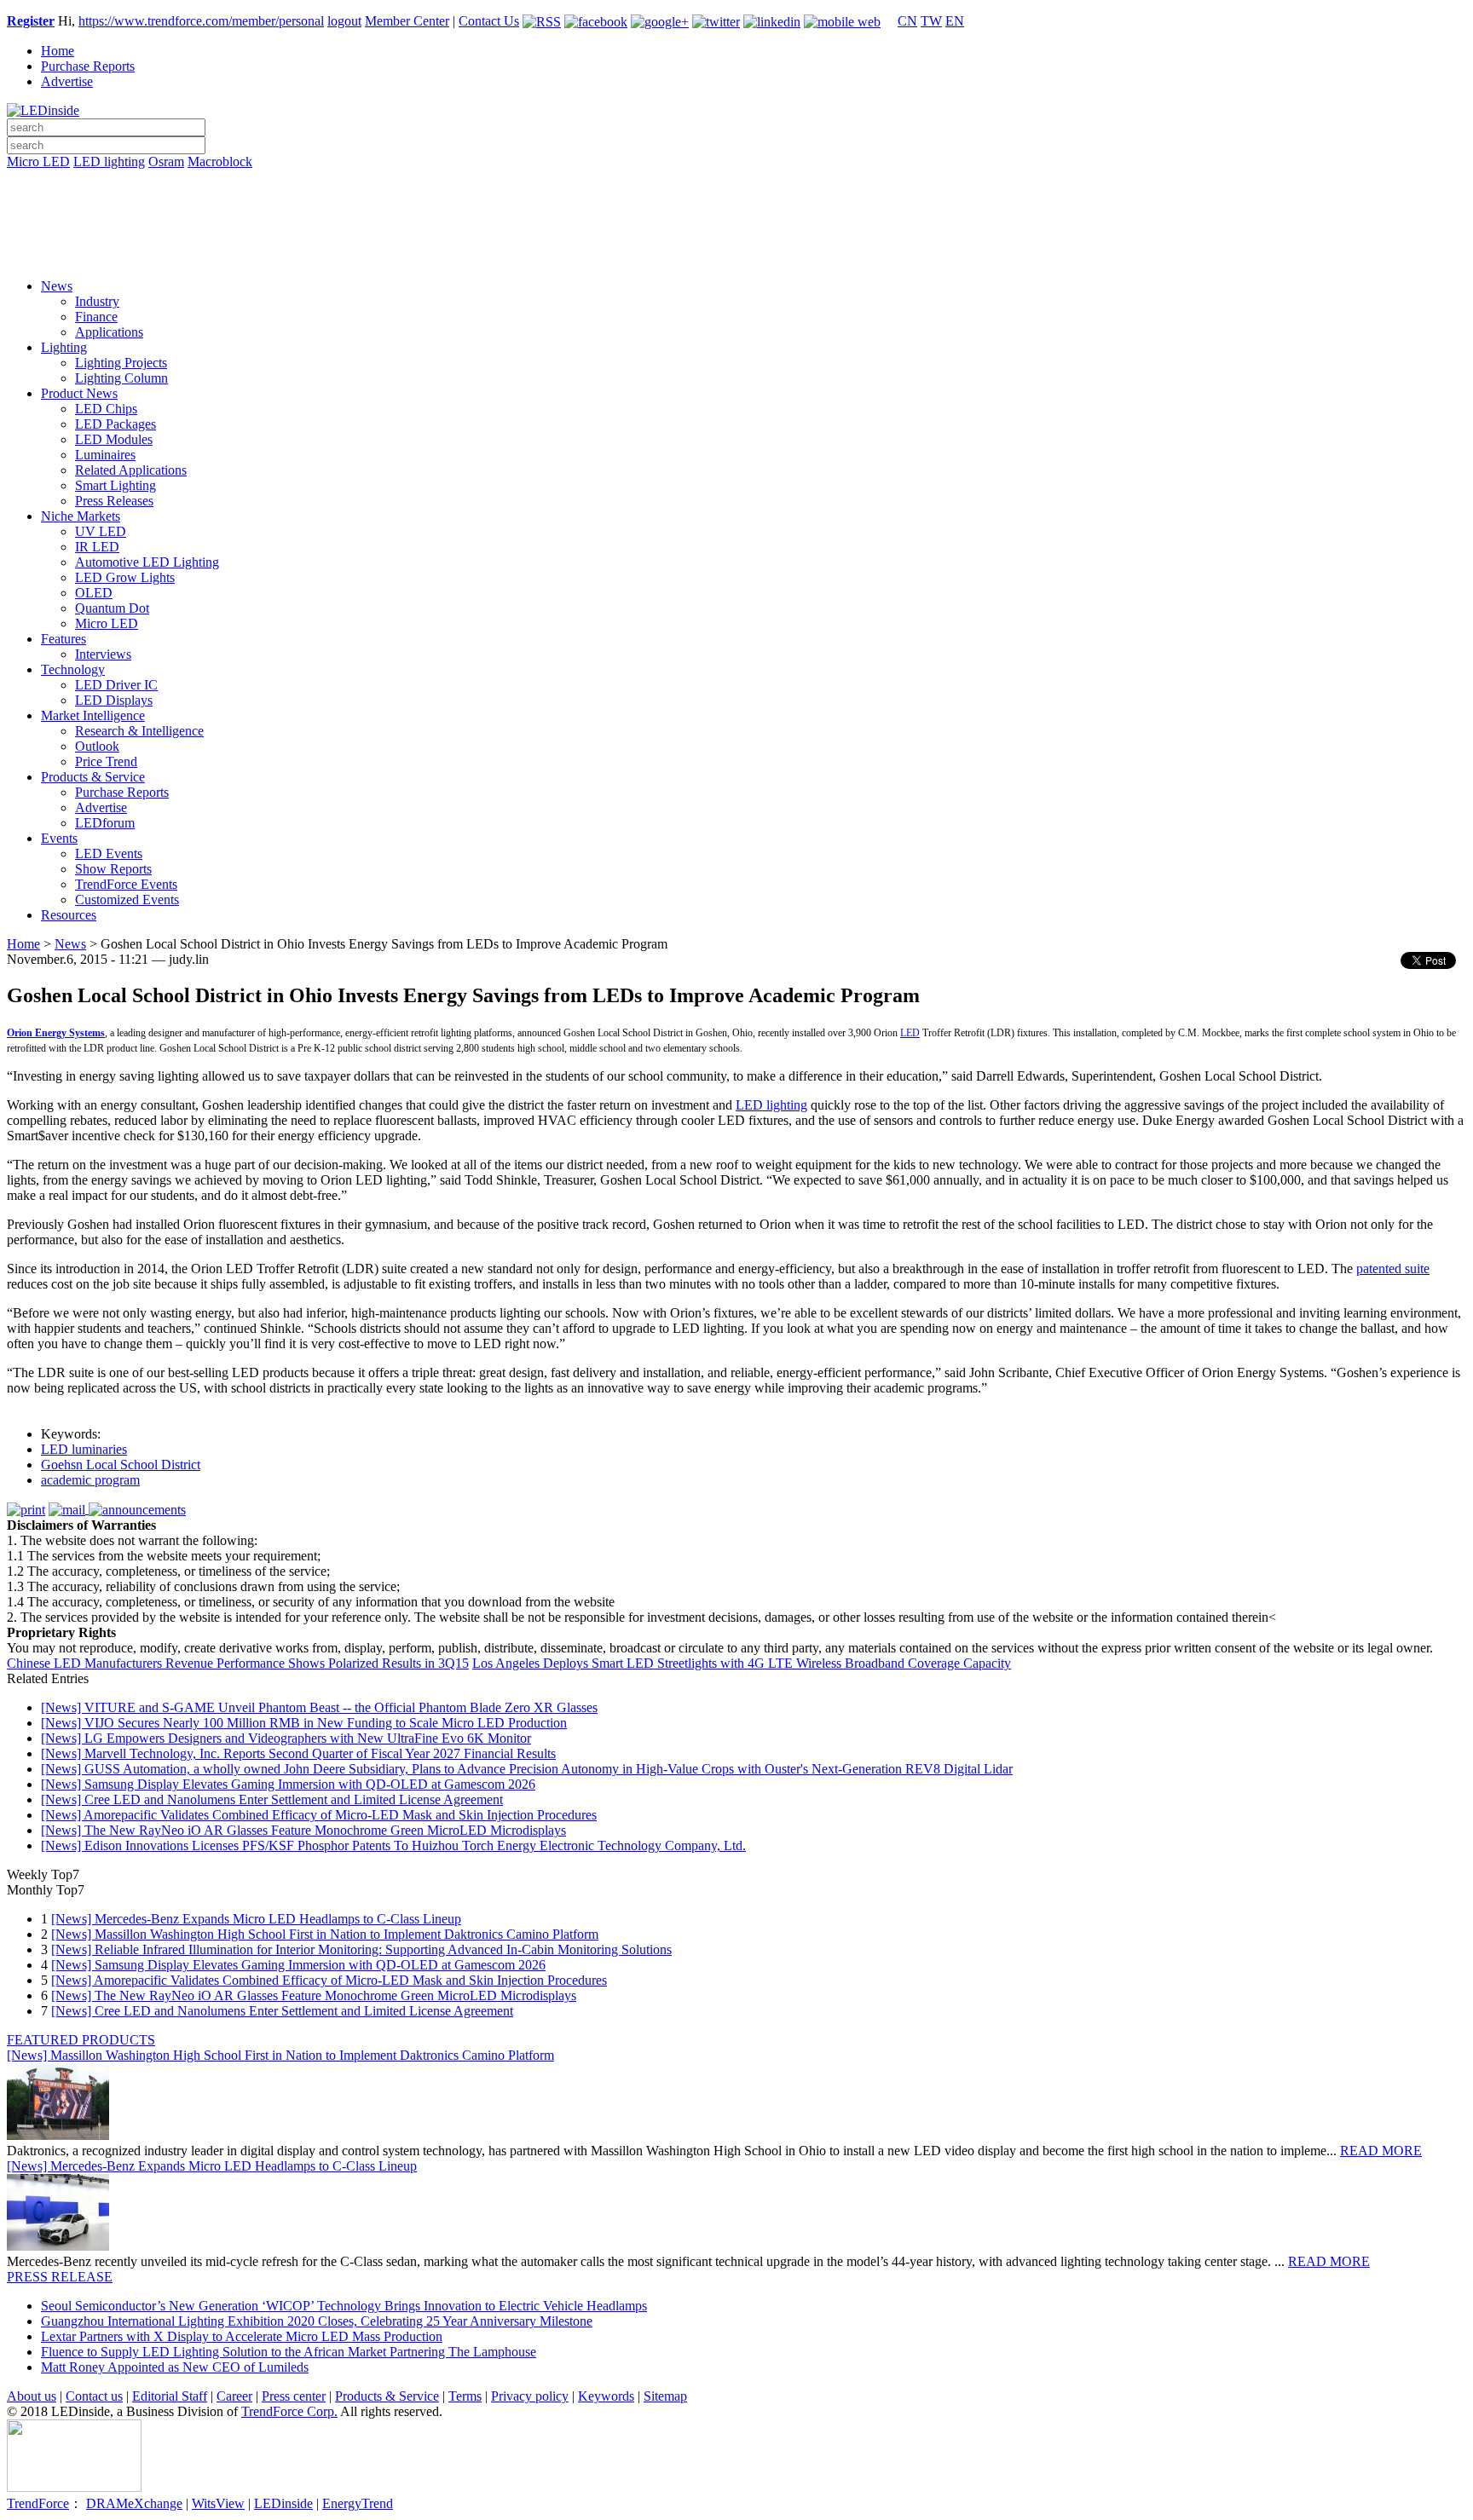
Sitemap (665, 2396)
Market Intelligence (93, 715)
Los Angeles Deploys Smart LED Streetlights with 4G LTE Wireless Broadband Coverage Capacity (742, 1663)
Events (59, 838)
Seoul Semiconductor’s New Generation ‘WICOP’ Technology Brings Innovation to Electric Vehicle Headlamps (344, 2306)
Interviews (103, 654)
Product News (79, 393)
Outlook (97, 746)
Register (31, 21)
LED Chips (106, 409)
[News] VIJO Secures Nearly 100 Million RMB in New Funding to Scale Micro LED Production (304, 1723)
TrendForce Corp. (289, 2411)
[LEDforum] (736, 253)
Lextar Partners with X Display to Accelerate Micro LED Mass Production (242, 2336)
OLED (94, 593)
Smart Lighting (116, 485)
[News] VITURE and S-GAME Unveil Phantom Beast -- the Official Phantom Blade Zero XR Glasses (319, 1707)
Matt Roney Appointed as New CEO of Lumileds (175, 2367)
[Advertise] (736, 205)
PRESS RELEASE (60, 2277)
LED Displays (114, 700)
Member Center (407, 21)
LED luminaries (84, 1449)
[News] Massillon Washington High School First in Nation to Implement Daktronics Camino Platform (325, 1934)
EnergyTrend (358, 2503)
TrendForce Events (126, 884)
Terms (465, 2396)
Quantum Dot (112, 608)
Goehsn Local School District (121, 1465)
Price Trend (106, 761)
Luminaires (105, 455)
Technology (73, 669)
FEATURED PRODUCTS (81, 2040)
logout (344, 21)
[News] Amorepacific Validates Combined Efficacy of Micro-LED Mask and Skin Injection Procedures (319, 1815)
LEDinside (283, 2503)
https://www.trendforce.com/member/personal (201, 21)
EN (955, 21)
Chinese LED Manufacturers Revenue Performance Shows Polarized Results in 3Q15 (238, 1663)
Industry (97, 301)
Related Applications (131, 470)
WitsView (218, 2503)
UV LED (101, 531)
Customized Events (127, 900)
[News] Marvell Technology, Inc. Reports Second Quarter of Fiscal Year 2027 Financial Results (298, 1753)
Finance (96, 317)
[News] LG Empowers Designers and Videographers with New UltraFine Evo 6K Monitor (286, 1738)
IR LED (97, 547)
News (57, 286)
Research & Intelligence (139, 731)
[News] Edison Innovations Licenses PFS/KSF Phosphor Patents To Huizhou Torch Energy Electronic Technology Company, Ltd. (393, 1845)
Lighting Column (121, 378)
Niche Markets (81, 516)
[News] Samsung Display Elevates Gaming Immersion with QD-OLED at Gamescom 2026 (288, 1784)
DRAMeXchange (134, 2503)
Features (64, 639)
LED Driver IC (116, 685)
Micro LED (38, 161)
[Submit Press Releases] (736, 229)
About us (32, 2396)
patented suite (1393, 1269)
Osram (166, 161)
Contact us (94, 2396)
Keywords (606, 2396)
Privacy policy (530, 2396)
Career (234, 2396)
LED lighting (109, 161)
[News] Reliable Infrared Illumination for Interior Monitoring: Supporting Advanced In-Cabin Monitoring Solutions (361, 1949)
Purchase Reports (88, 66)
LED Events (109, 853)
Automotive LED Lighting (147, 562)
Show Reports (113, 869)
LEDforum (105, 823)
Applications (109, 332)
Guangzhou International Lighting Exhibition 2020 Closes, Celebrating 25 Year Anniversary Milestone (317, 2321)
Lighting (64, 347)
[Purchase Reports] (736, 182)
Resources (69, 915)
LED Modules (114, 439)
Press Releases (114, 501)
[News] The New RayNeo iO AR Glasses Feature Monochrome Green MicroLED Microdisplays (303, 1830)
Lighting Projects (121, 363)
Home (58, 51)
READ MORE (1381, 2151)
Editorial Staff (170, 2396)
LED (910, 1033)
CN (907, 21)
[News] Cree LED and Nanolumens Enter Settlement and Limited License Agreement (272, 1799)
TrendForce (38, 2503)
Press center (294, 2396)
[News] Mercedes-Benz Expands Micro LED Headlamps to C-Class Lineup (256, 1919)
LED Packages (116, 424)
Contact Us (489, 21)
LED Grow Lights (125, 577)
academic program (90, 1480)
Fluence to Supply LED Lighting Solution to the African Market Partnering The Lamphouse (289, 2352)
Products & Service (93, 777)
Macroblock (220, 161)
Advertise (67, 81)
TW (931, 21)
